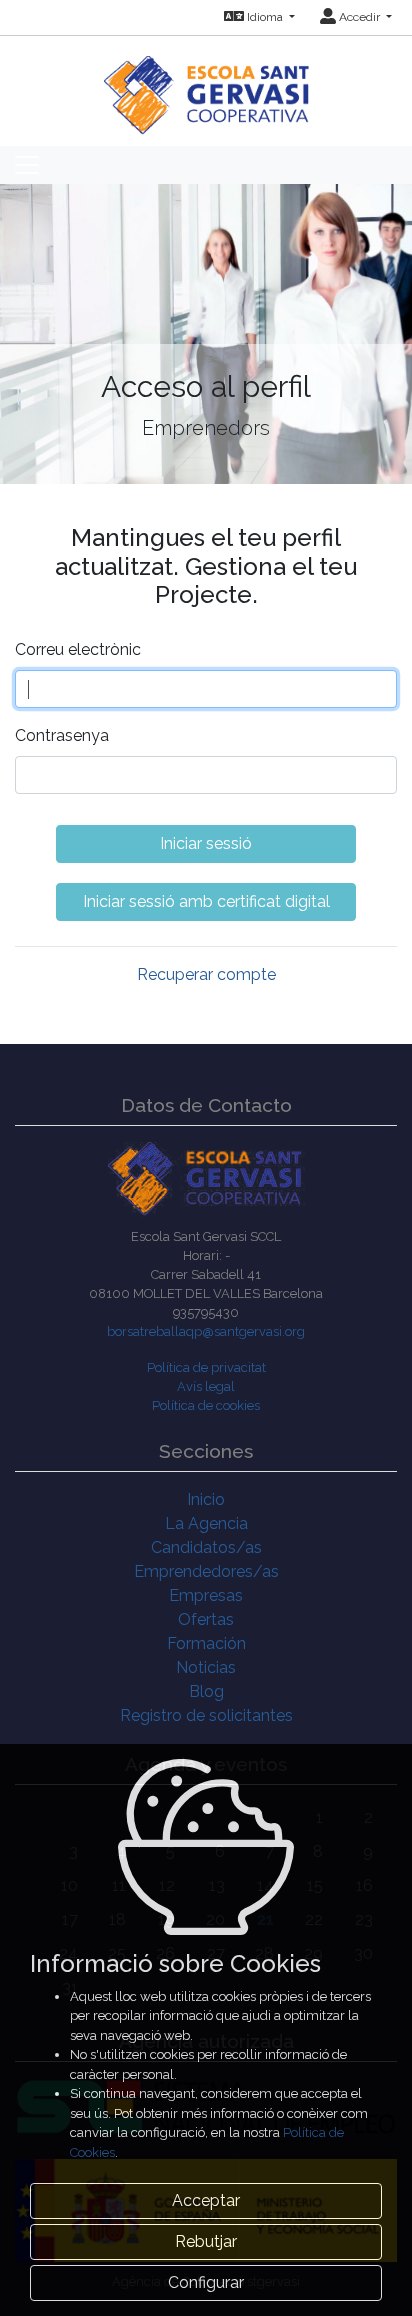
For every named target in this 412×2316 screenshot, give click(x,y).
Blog (206, 1691)
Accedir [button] (359, 17)
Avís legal (206, 1386)
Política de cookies (206, 1405)
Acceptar (206, 2200)
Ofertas (206, 1619)
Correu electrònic (78, 649)
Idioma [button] (265, 17)
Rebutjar (206, 2241)
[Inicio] (206, 84)
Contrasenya (62, 735)
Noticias (206, 1667)
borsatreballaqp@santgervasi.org (206, 1331)
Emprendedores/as (206, 1571)
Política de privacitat (206, 1367)
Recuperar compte (206, 974)
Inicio (206, 1499)
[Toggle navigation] (27, 165)
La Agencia (206, 1523)
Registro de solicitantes (206, 1715)
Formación (206, 1643)
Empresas (206, 1595)
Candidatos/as (206, 1547)
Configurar (206, 2282)
